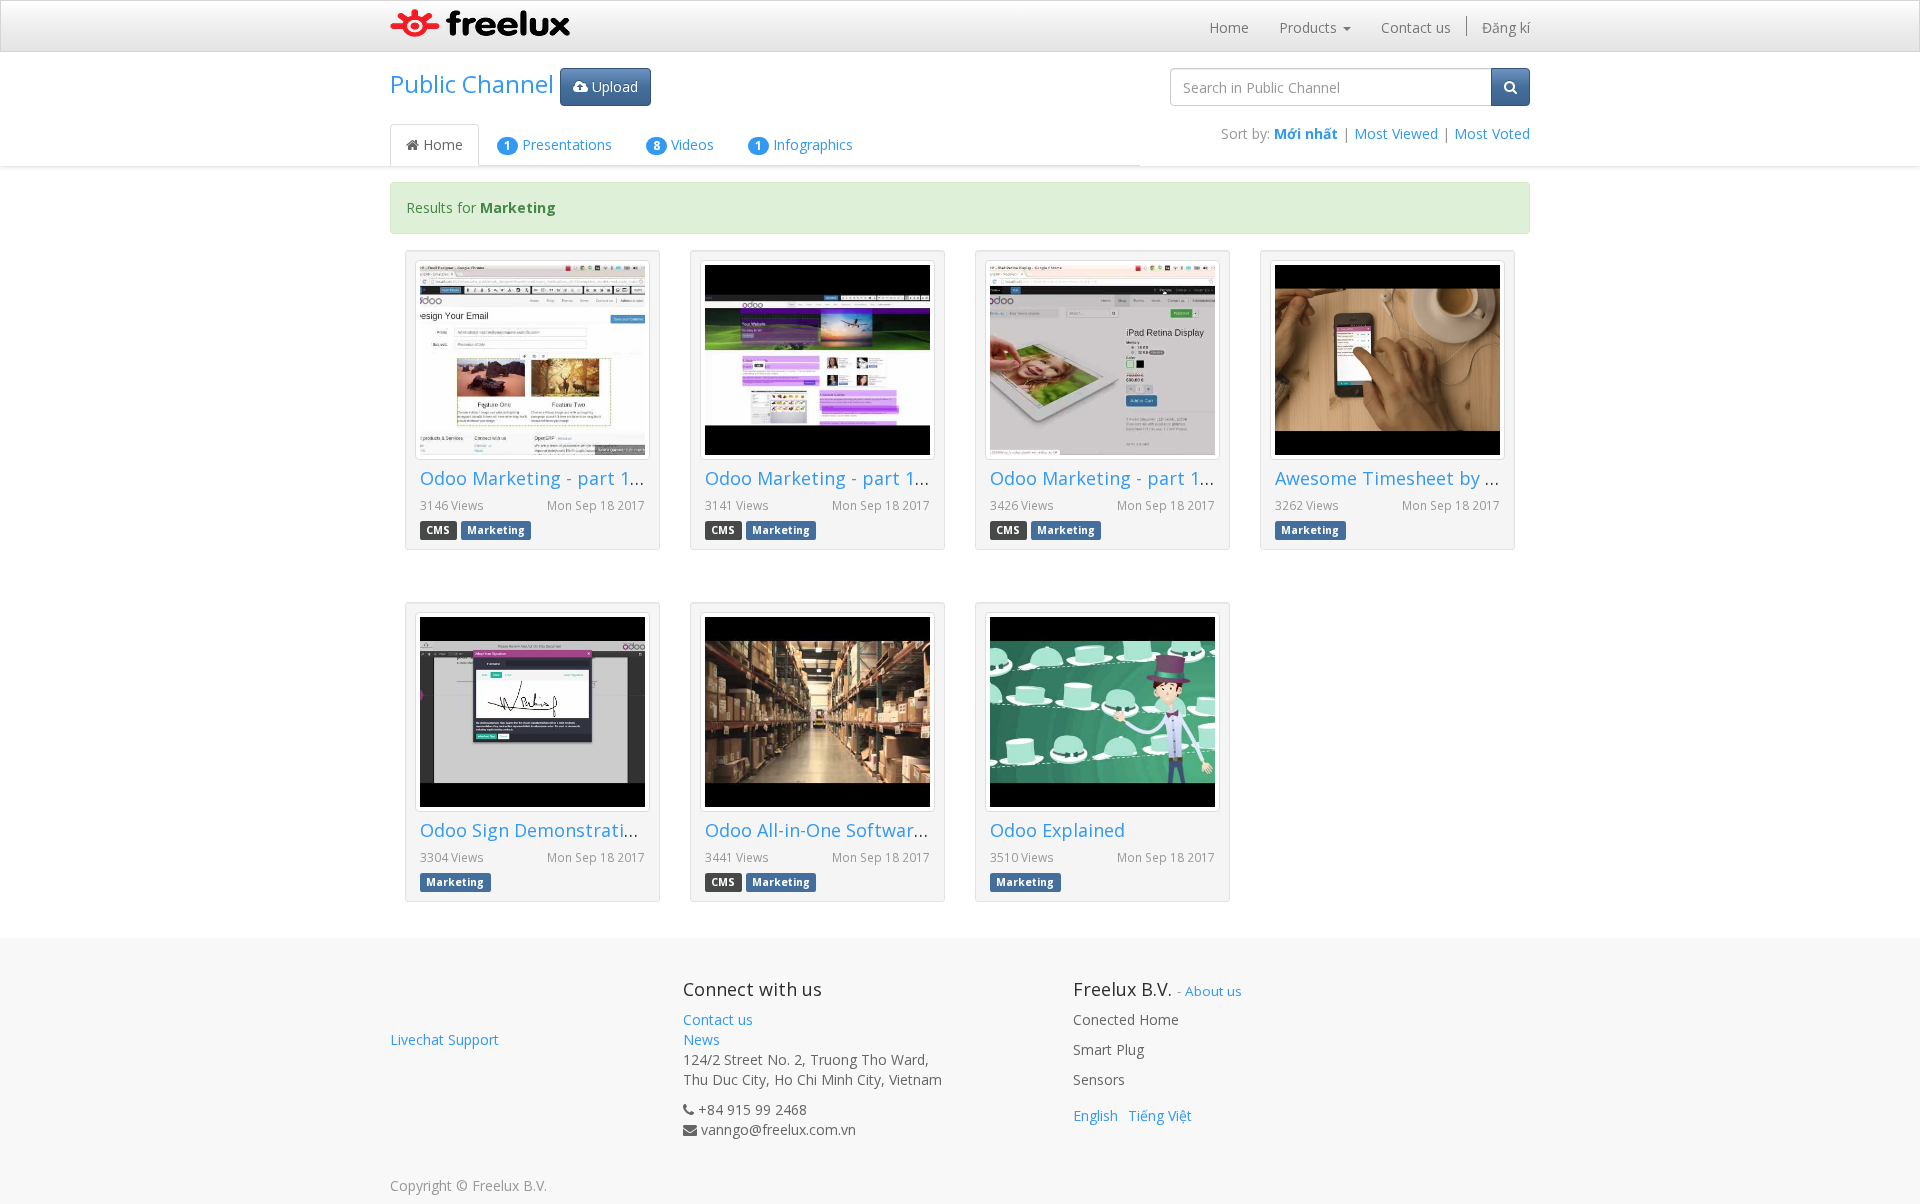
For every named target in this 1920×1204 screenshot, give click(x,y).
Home (441, 144)
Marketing (496, 530)
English (1095, 1115)
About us (1213, 991)
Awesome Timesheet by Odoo (1403, 478)
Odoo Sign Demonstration (533, 830)
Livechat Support (444, 1039)
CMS (438, 530)
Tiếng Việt (1160, 1115)
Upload (613, 86)
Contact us (718, 1019)
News (701, 1039)
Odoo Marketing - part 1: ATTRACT (1139, 478)
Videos (683, 144)
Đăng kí (1506, 27)
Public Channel (472, 83)
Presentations (558, 144)
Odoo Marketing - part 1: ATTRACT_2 (863, 478)
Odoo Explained (1057, 830)
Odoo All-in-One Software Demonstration (883, 830)
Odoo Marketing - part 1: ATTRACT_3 (578, 478)
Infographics (804, 144)
